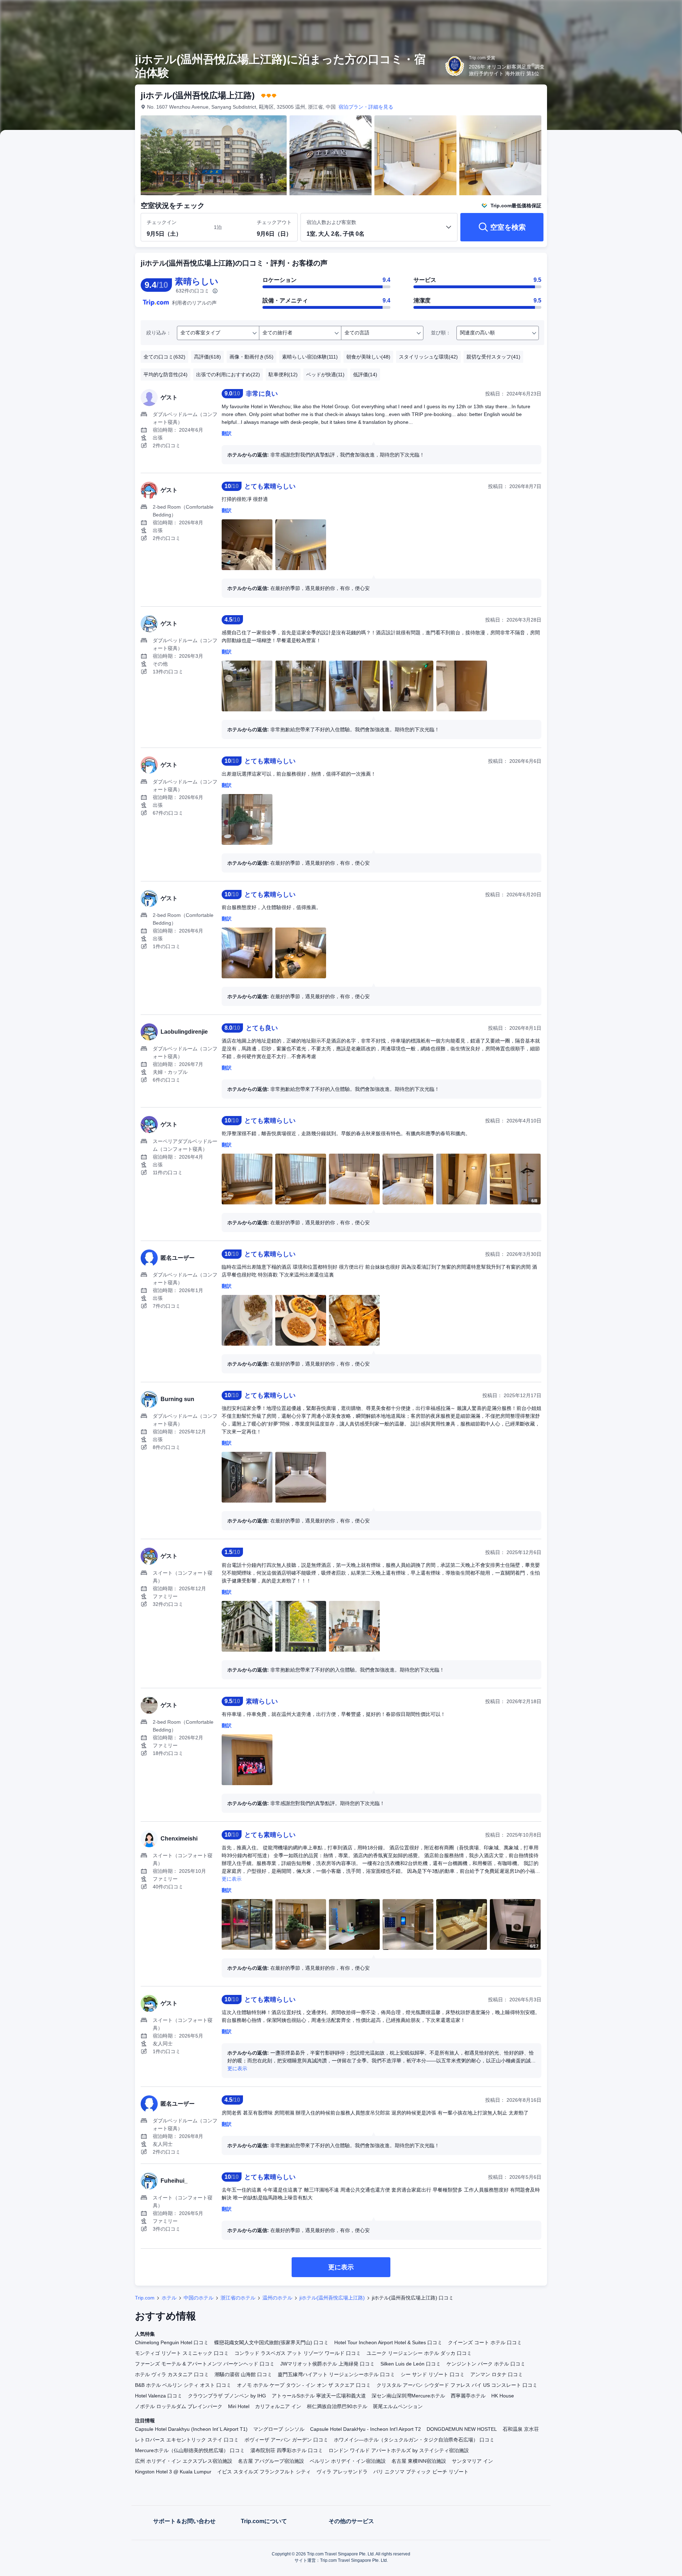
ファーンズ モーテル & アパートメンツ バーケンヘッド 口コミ (205, 2364)
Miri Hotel (239, 2406)
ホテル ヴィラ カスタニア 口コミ (172, 2374)
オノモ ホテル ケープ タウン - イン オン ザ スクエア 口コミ (304, 2385)
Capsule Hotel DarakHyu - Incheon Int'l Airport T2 (366, 2429)
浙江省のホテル (238, 2298)
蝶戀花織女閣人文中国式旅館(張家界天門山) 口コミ (271, 2342)
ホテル (169, 2298)
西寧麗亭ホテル (468, 2396)
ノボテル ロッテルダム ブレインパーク (179, 2406)
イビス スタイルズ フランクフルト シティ (264, 2472)
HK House (503, 2396)
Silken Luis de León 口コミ (411, 2364)
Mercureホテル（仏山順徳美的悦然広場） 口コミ (190, 2450)
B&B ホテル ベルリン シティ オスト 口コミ (183, 2385)
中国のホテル (199, 2298)
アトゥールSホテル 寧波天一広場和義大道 (319, 2396)
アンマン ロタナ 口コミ (497, 2374)
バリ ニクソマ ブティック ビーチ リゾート (421, 2472)
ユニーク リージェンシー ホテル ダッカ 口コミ (419, 2353)
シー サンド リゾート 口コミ (433, 2374)
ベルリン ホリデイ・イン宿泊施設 (348, 2461)
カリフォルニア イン (278, 2406)
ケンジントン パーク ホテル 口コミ (486, 2364)
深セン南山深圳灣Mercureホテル (408, 2396)
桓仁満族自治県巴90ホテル (337, 2406)
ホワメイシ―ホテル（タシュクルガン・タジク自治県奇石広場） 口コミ (414, 2440)
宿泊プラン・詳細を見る (366, 107)
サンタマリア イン (472, 2461)
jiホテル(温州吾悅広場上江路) (332, 2298)
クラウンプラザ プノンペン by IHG (227, 2396)
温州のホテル (277, 2298)
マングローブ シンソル (279, 2429)
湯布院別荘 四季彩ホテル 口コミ (287, 2450)
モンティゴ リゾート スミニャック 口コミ (182, 2353)
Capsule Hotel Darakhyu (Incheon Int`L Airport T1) (191, 2429)
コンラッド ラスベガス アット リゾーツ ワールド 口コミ (298, 2353)
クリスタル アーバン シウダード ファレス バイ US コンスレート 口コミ (457, 2385)
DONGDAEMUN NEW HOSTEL (462, 2429)
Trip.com (145, 2298)
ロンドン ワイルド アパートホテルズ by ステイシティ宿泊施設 (399, 2450)
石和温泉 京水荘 (521, 2429)
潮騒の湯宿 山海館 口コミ (243, 2374)
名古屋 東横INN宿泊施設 (419, 2461)
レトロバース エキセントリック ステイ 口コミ (187, 2440)
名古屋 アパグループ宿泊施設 (271, 2461)
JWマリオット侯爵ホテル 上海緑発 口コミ (328, 2364)
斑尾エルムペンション (398, 2406)
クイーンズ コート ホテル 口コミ (485, 2342)
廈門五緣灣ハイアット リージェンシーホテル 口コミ (336, 2374)
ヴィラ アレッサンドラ (342, 2472)
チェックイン (162, 222)
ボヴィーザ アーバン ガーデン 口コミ (286, 2440)
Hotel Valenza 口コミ (159, 2396)
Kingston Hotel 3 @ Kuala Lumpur (173, 2472)
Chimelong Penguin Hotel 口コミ (172, 2342)
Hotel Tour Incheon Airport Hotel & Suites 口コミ (388, 2342)
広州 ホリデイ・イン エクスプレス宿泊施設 (184, 2461)
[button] (634, 12)
